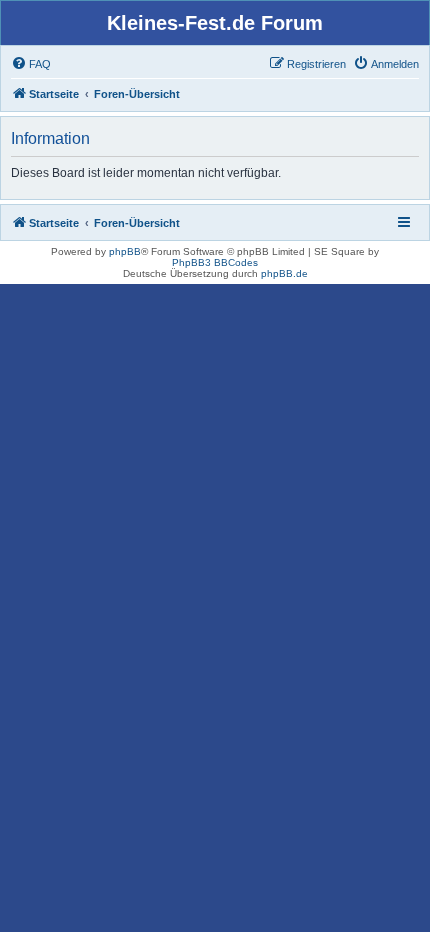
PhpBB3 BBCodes (215, 262)
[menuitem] (31, 64)
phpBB (125, 251)
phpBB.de (284, 273)
